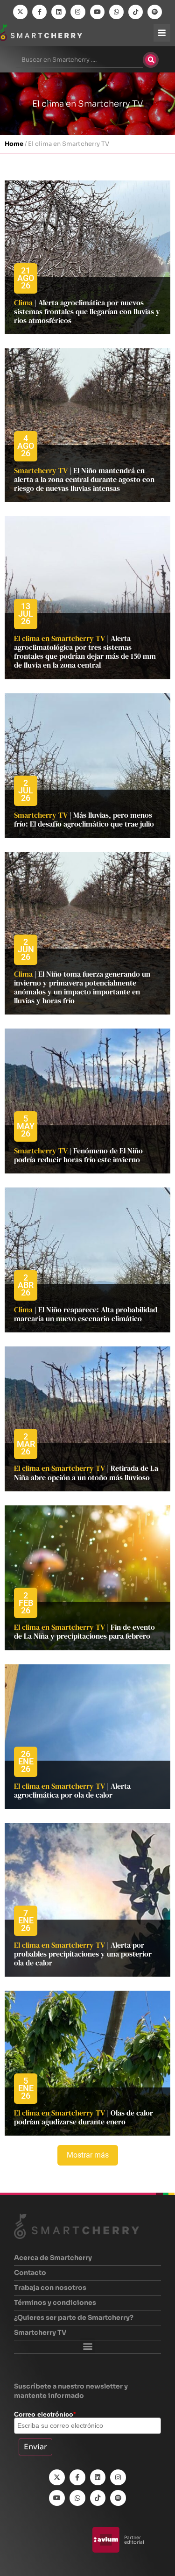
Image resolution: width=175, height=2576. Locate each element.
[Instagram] (78, 12)
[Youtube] (97, 12)
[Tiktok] (136, 12)
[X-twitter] (20, 12)
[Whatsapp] (116, 12)
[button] (87, 2346)
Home (14, 144)
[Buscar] (151, 60)
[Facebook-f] (39, 12)
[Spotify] (155, 12)
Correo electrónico (45, 2414)
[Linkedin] (59, 12)
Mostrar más (88, 2155)
